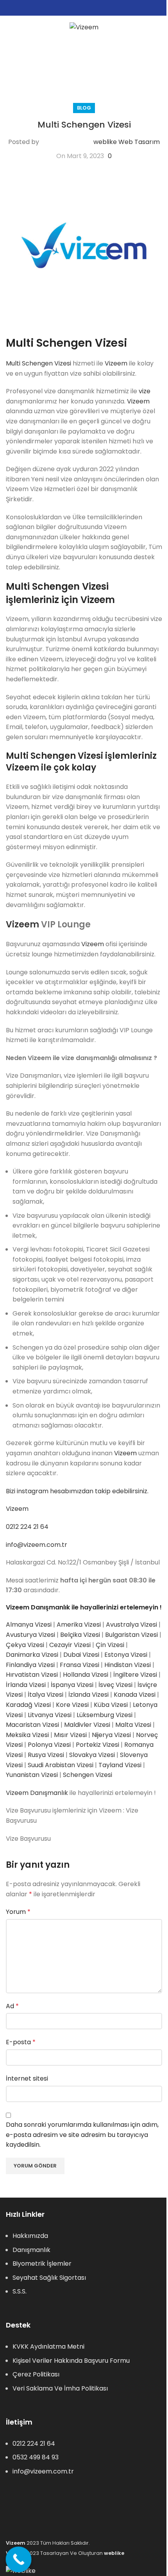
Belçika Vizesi (80, 1635)
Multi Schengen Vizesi (38, 363)
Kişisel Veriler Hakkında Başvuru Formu (71, 2361)
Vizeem (116, 363)
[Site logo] (84, 27)
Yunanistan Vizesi (32, 1775)
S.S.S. (20, 2291)
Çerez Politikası (36, 2374)
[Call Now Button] (19, 2560)
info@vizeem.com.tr (37, 1545)
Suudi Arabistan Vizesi (61, 1765)
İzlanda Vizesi (88, 1695)
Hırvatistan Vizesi (32, 1675)
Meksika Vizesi (27, 1735)
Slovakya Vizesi (92, 1755)
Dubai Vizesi (81, 1655)
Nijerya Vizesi (111, 1735)
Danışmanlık (31, 2250)
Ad (12, 2006)
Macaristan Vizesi (32, 1725)
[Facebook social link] (75, 8)
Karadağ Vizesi (28, 1705)
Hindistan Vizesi (128, 1665)
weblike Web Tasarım (127, 142)
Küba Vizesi (111, 1705)
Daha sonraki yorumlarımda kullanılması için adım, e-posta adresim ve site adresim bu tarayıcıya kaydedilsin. (82, 2135)
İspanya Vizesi (72, 1685)
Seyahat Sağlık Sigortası (49, 2278)
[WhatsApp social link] (93, 8)
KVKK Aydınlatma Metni (48, 2346)
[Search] (159, 27)
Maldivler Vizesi (87, 1725)
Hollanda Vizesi (86, 1675)
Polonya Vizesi (49, 1745)
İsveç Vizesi (115, 1685)
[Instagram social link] (84, 8)
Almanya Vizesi (29, 1625)
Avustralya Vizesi (131, 1625)
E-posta (21, 2042)
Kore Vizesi (72, 1705)
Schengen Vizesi (88, 1775)
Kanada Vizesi (135, 1695)
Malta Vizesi (133, 1725)
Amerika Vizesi (79, 1625)
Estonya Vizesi (126, 1655)
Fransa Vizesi (80, 1665)
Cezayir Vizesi (70, 1645)
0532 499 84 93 (36, 2457)
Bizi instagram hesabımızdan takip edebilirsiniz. (77, 1491)
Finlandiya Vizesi (30, 1665)
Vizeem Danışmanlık (37, 1793)
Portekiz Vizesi (97, 1745)
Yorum (18, 1912)
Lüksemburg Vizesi (105, 1715)
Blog (84, 108)
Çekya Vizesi (25, 1645)
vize (145, 391)
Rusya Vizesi (46, 1755)
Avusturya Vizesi (30, 1635)
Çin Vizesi (110, 1645)
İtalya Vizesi (46, 1695)
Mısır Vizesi (70, 1735)
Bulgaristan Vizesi (131, 1635)
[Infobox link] (86, 56)
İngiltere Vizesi (135, 1675)
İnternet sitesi (27, 2078)
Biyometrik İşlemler (42, 2264)
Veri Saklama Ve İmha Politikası (60, 2388)
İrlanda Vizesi (26, 1685)
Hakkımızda (30, 2236)
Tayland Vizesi (120, 1765)
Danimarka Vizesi (32, 1655)
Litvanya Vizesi (50, 1715)
